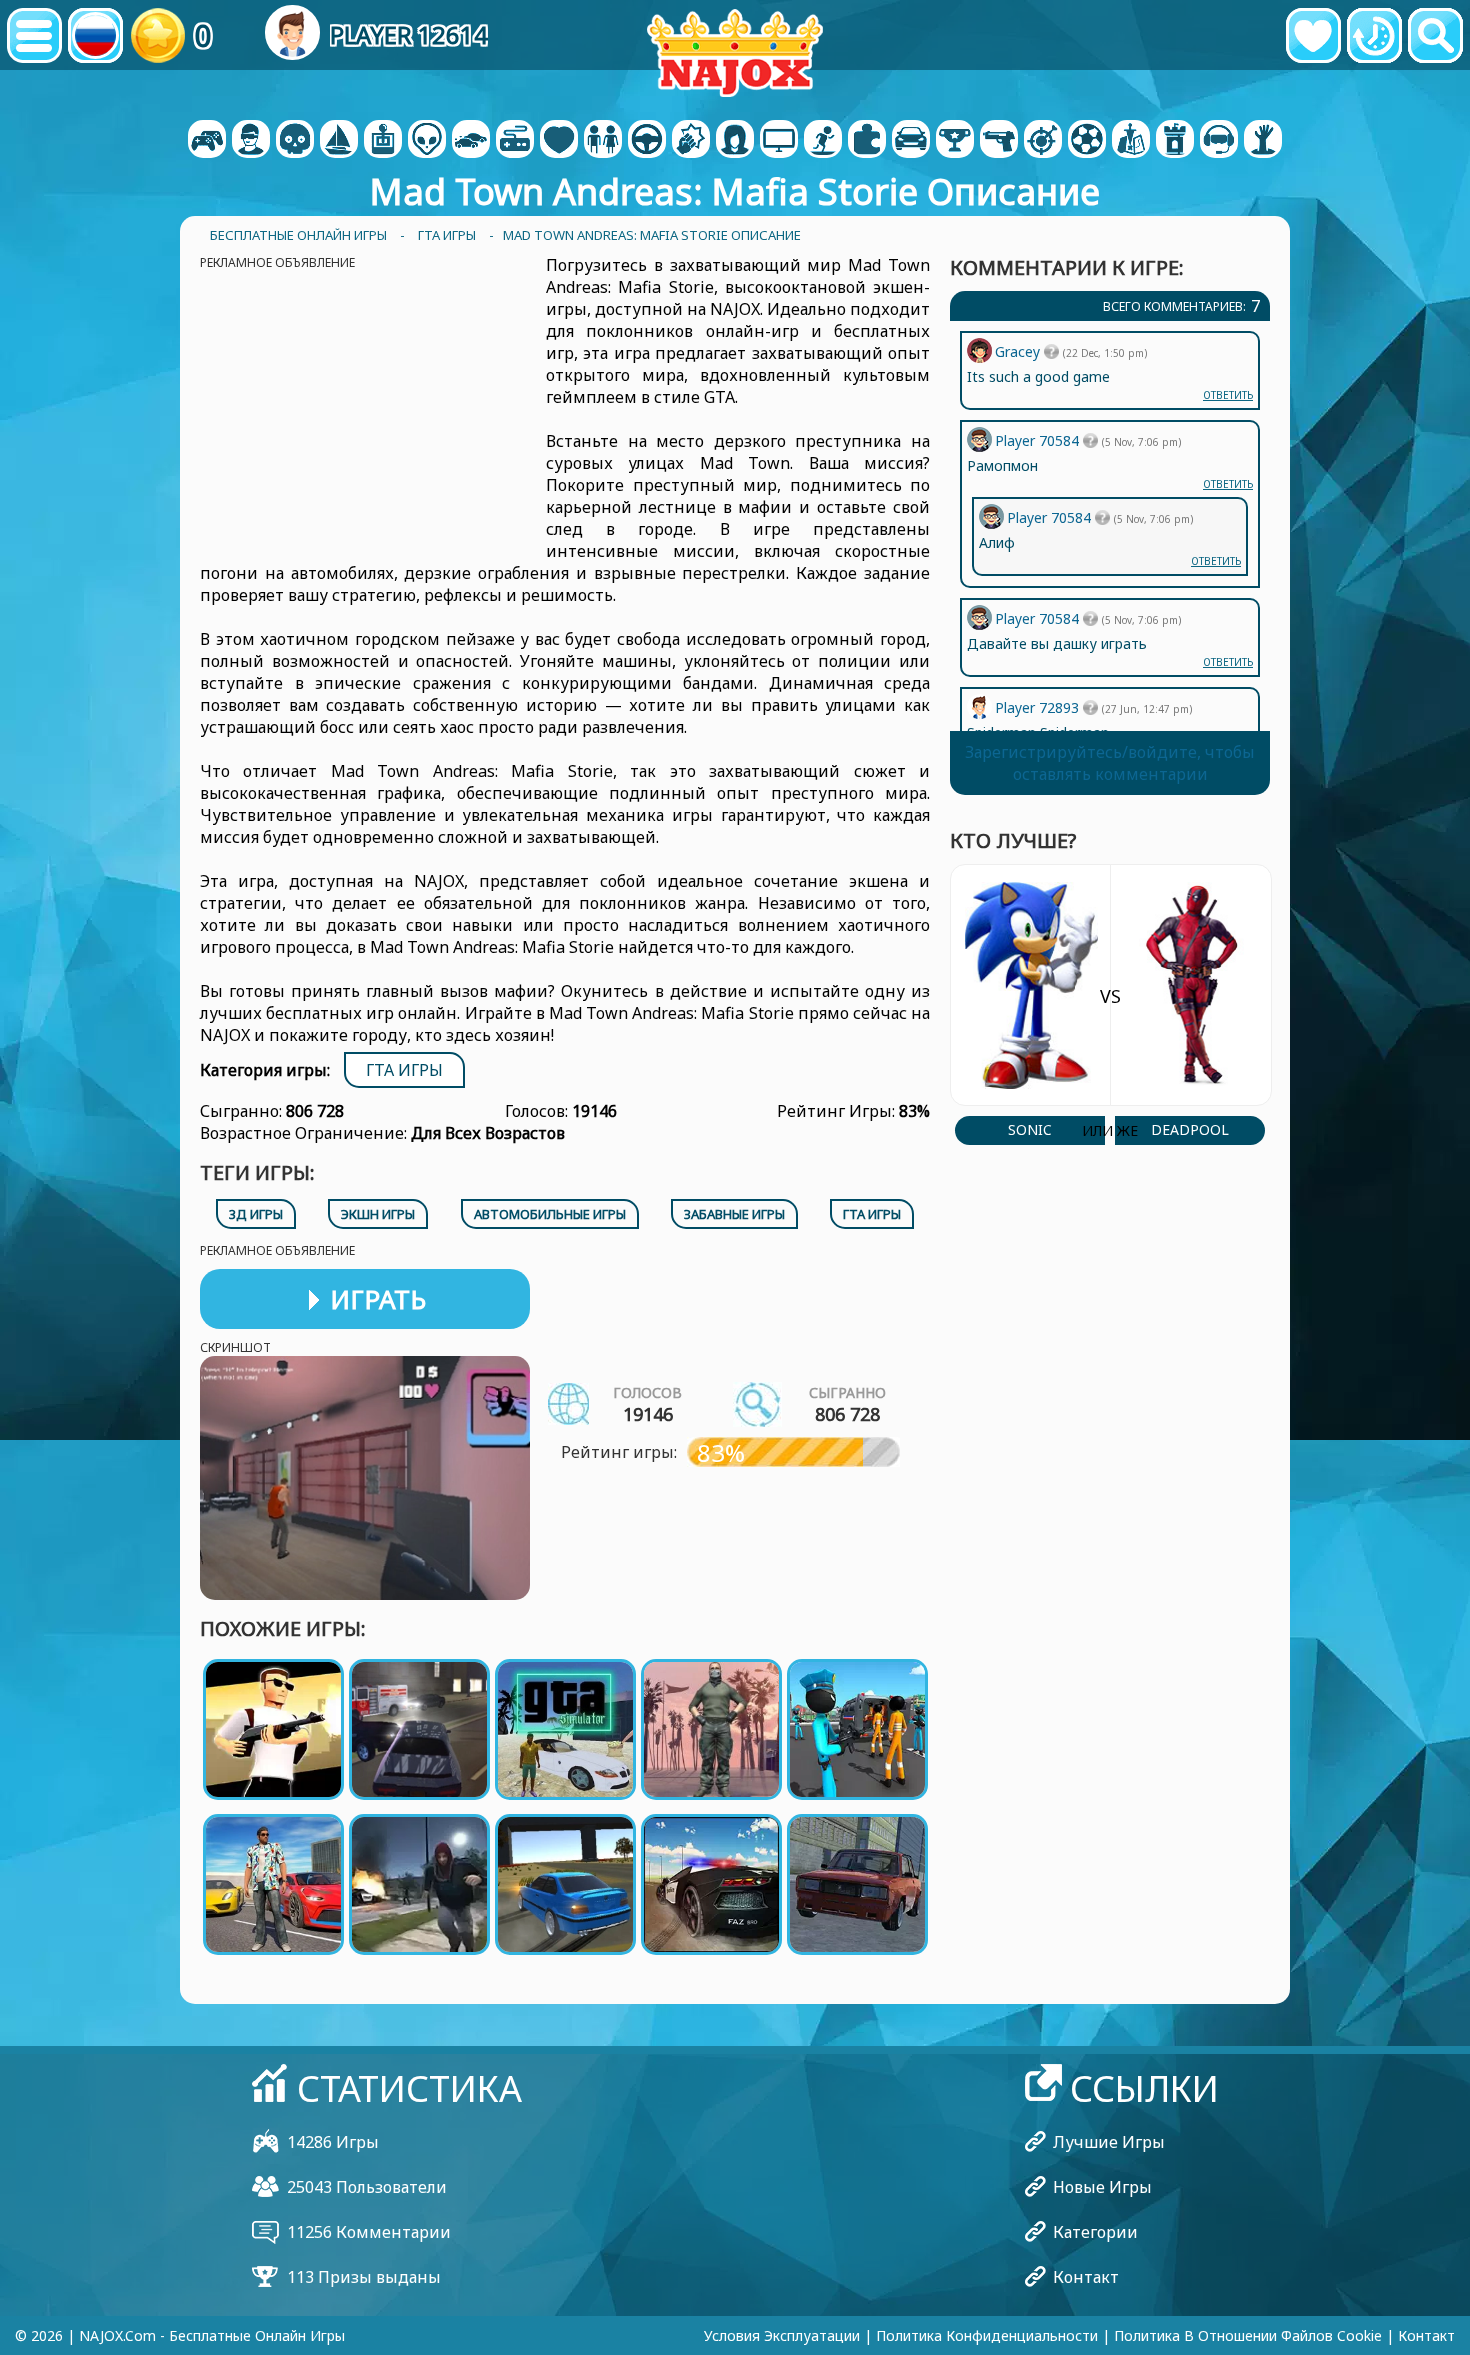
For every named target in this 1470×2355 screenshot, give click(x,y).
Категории (1095, 2232)
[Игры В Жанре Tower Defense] (1175, 141)
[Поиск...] (1435, 35)
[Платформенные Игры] (823, 141)
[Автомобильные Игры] (471, 141)
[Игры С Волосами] (735, 141)
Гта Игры (404, 1070)
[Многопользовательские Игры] (779, 141)
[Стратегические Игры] (1131, 141)
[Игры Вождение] (647, 141)
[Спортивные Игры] (1087, 141)
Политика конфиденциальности (987, 2335)
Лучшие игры (1109, 2142)
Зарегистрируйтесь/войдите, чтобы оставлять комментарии (1110, 763)
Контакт (1086, 2277)
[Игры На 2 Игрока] (207, 141)
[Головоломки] (867, 141)
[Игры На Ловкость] (1043, 141)
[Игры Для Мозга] (427, 141)
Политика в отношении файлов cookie (1248, 2335)
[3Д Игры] (251, 141)
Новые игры (1102, 2187)
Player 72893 (1039, 707)
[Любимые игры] (1313, 35)
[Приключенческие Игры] (339, 141)
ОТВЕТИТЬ (1228, 662)
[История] (1374, 35)
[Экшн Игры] (295, 141)
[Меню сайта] (34, 35)
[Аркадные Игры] (383, 141)
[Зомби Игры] (1263, 141)
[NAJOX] (735, 52)
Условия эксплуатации (782, 2335)
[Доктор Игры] (559, 141)
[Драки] (691, 141)
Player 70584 (1039, 618)
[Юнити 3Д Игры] (1219, 141)
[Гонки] (911, 141)
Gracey (1019, 351)
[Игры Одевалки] (603, 141)
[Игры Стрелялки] (999, 141)
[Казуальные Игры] (515, 141)
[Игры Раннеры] (955, 141)
